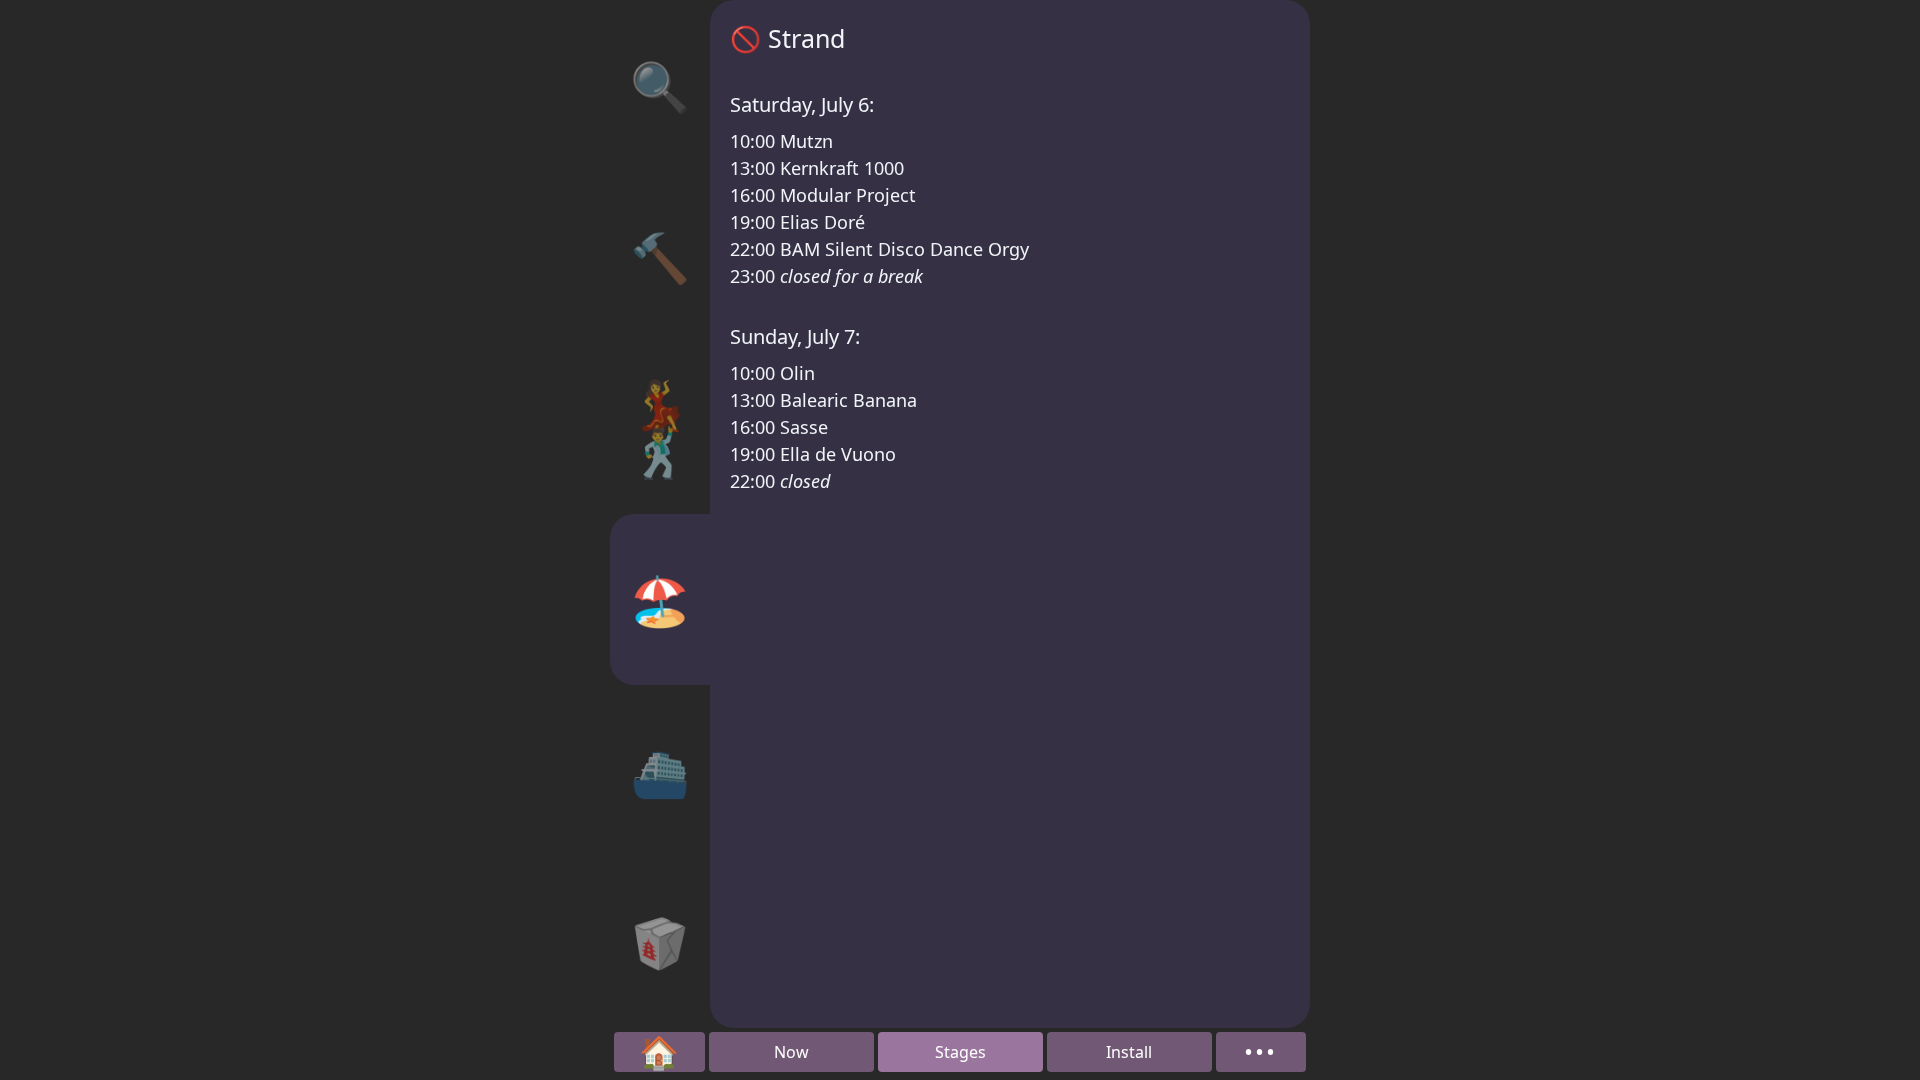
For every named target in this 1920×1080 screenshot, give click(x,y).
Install (1129, 1052)
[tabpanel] (1010, 514)
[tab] (660, 85)
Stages (960, 1052)
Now (791, 1052)
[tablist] (660, 514)
